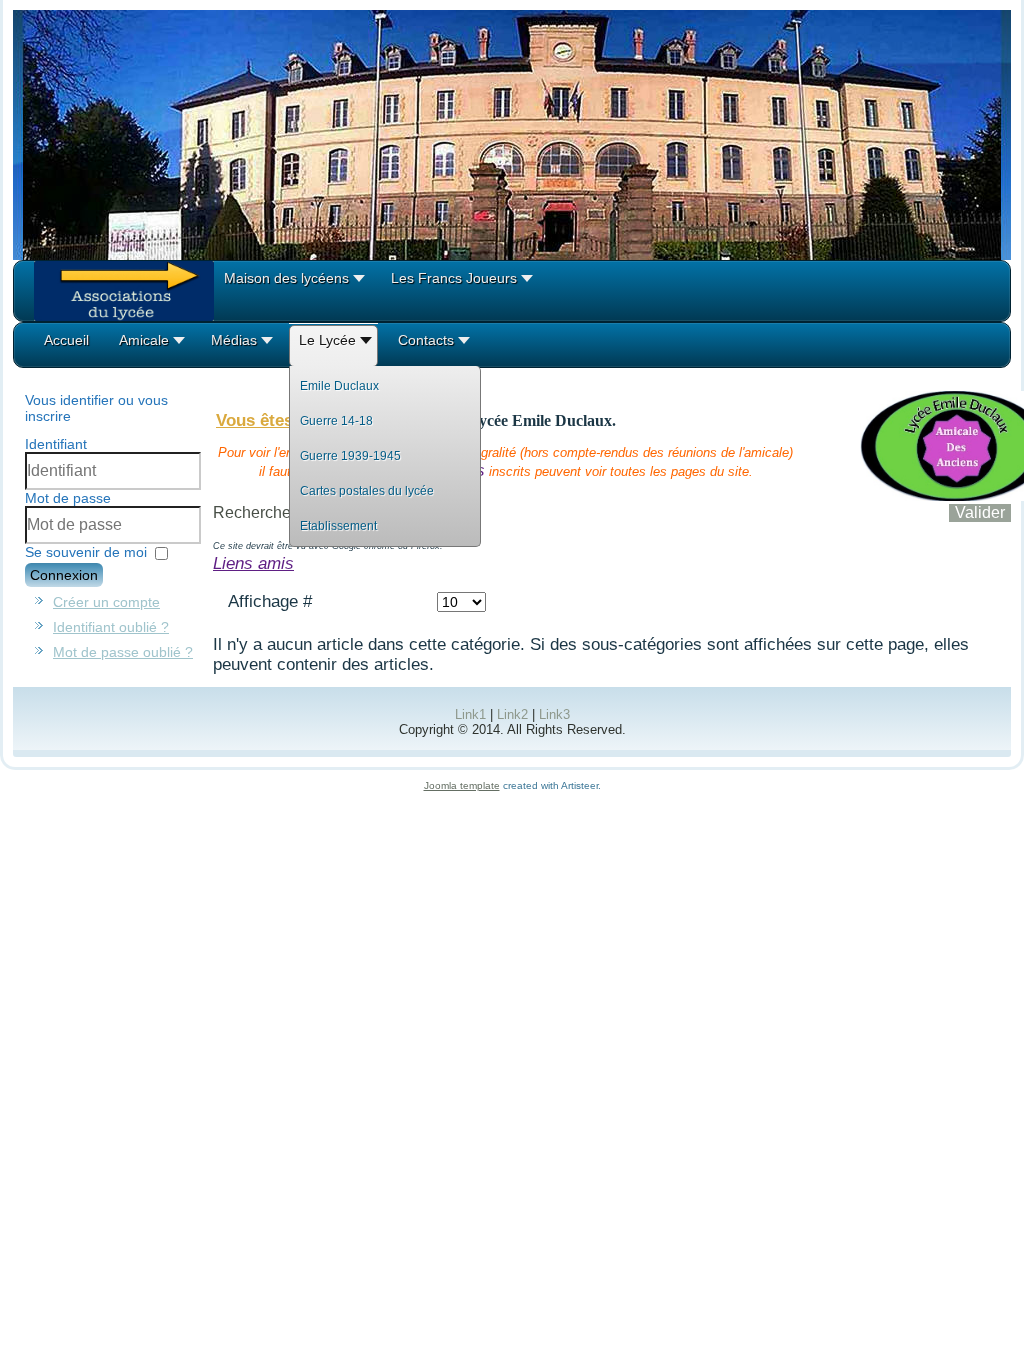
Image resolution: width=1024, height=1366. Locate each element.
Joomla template (462, 785)
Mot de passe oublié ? (123, 652)
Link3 (554, 714)
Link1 (470, 714)
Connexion (64, 575)
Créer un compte (106, 602)
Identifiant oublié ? (111, 627)
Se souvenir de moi (86, 552)
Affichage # (270, 601)
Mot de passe (68, 498)
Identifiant (56, 444)
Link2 (512, 714)
